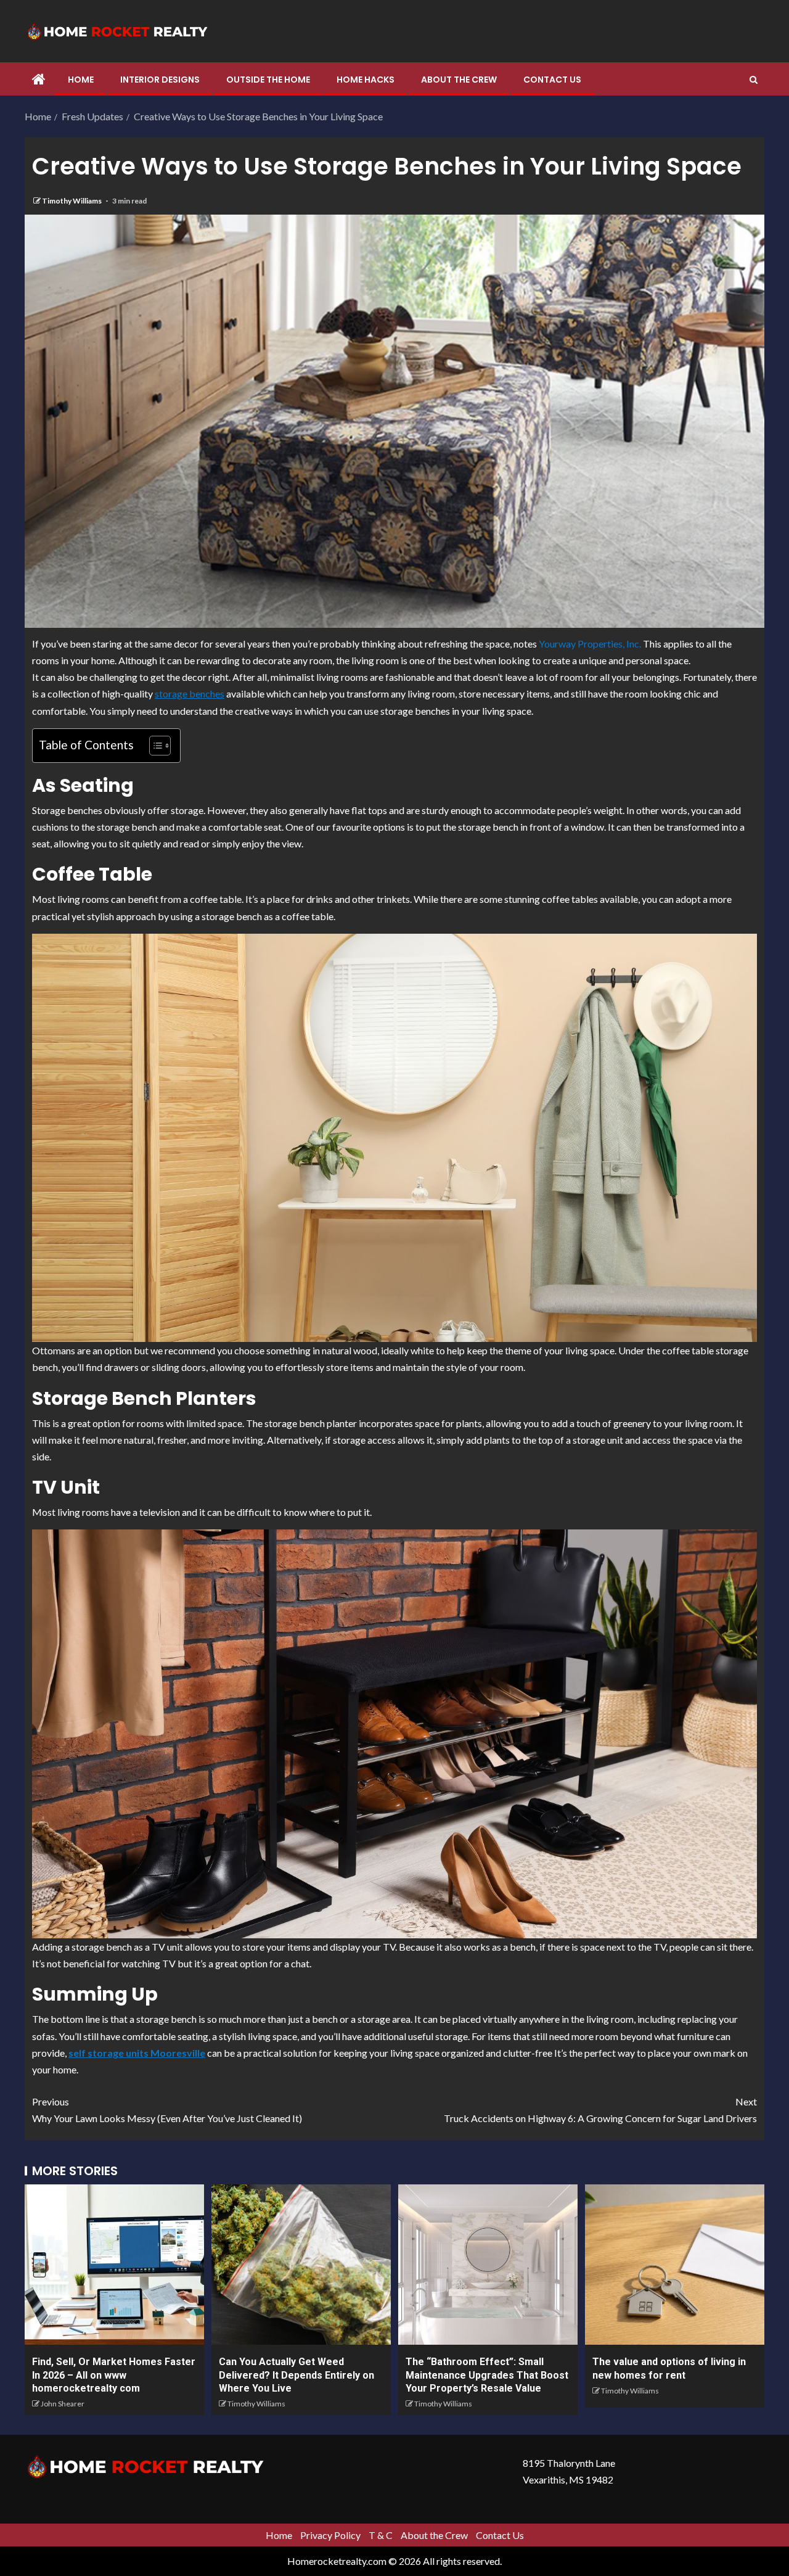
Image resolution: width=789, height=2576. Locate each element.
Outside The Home (268, 80)
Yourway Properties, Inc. (590, 644)
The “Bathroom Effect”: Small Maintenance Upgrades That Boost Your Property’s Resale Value (487, 2375)
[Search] (754, 80)
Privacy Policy (330, 2535)
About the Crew (459, 80)
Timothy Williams (72, 201)
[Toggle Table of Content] (154, 746)
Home (81, 80)
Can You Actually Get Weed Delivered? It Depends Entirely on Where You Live (296, 2375)
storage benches (190, 693)
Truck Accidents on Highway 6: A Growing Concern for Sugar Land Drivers (600, 2110)
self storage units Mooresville (137, 2053)
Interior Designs (160, 80)
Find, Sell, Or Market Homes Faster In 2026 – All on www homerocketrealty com (114, 2375)
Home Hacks (366, 80)
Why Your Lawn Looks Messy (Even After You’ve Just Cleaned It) (167, 2110)
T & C (381, 2535)
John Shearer (63, 2404)
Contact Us (552, 80)
